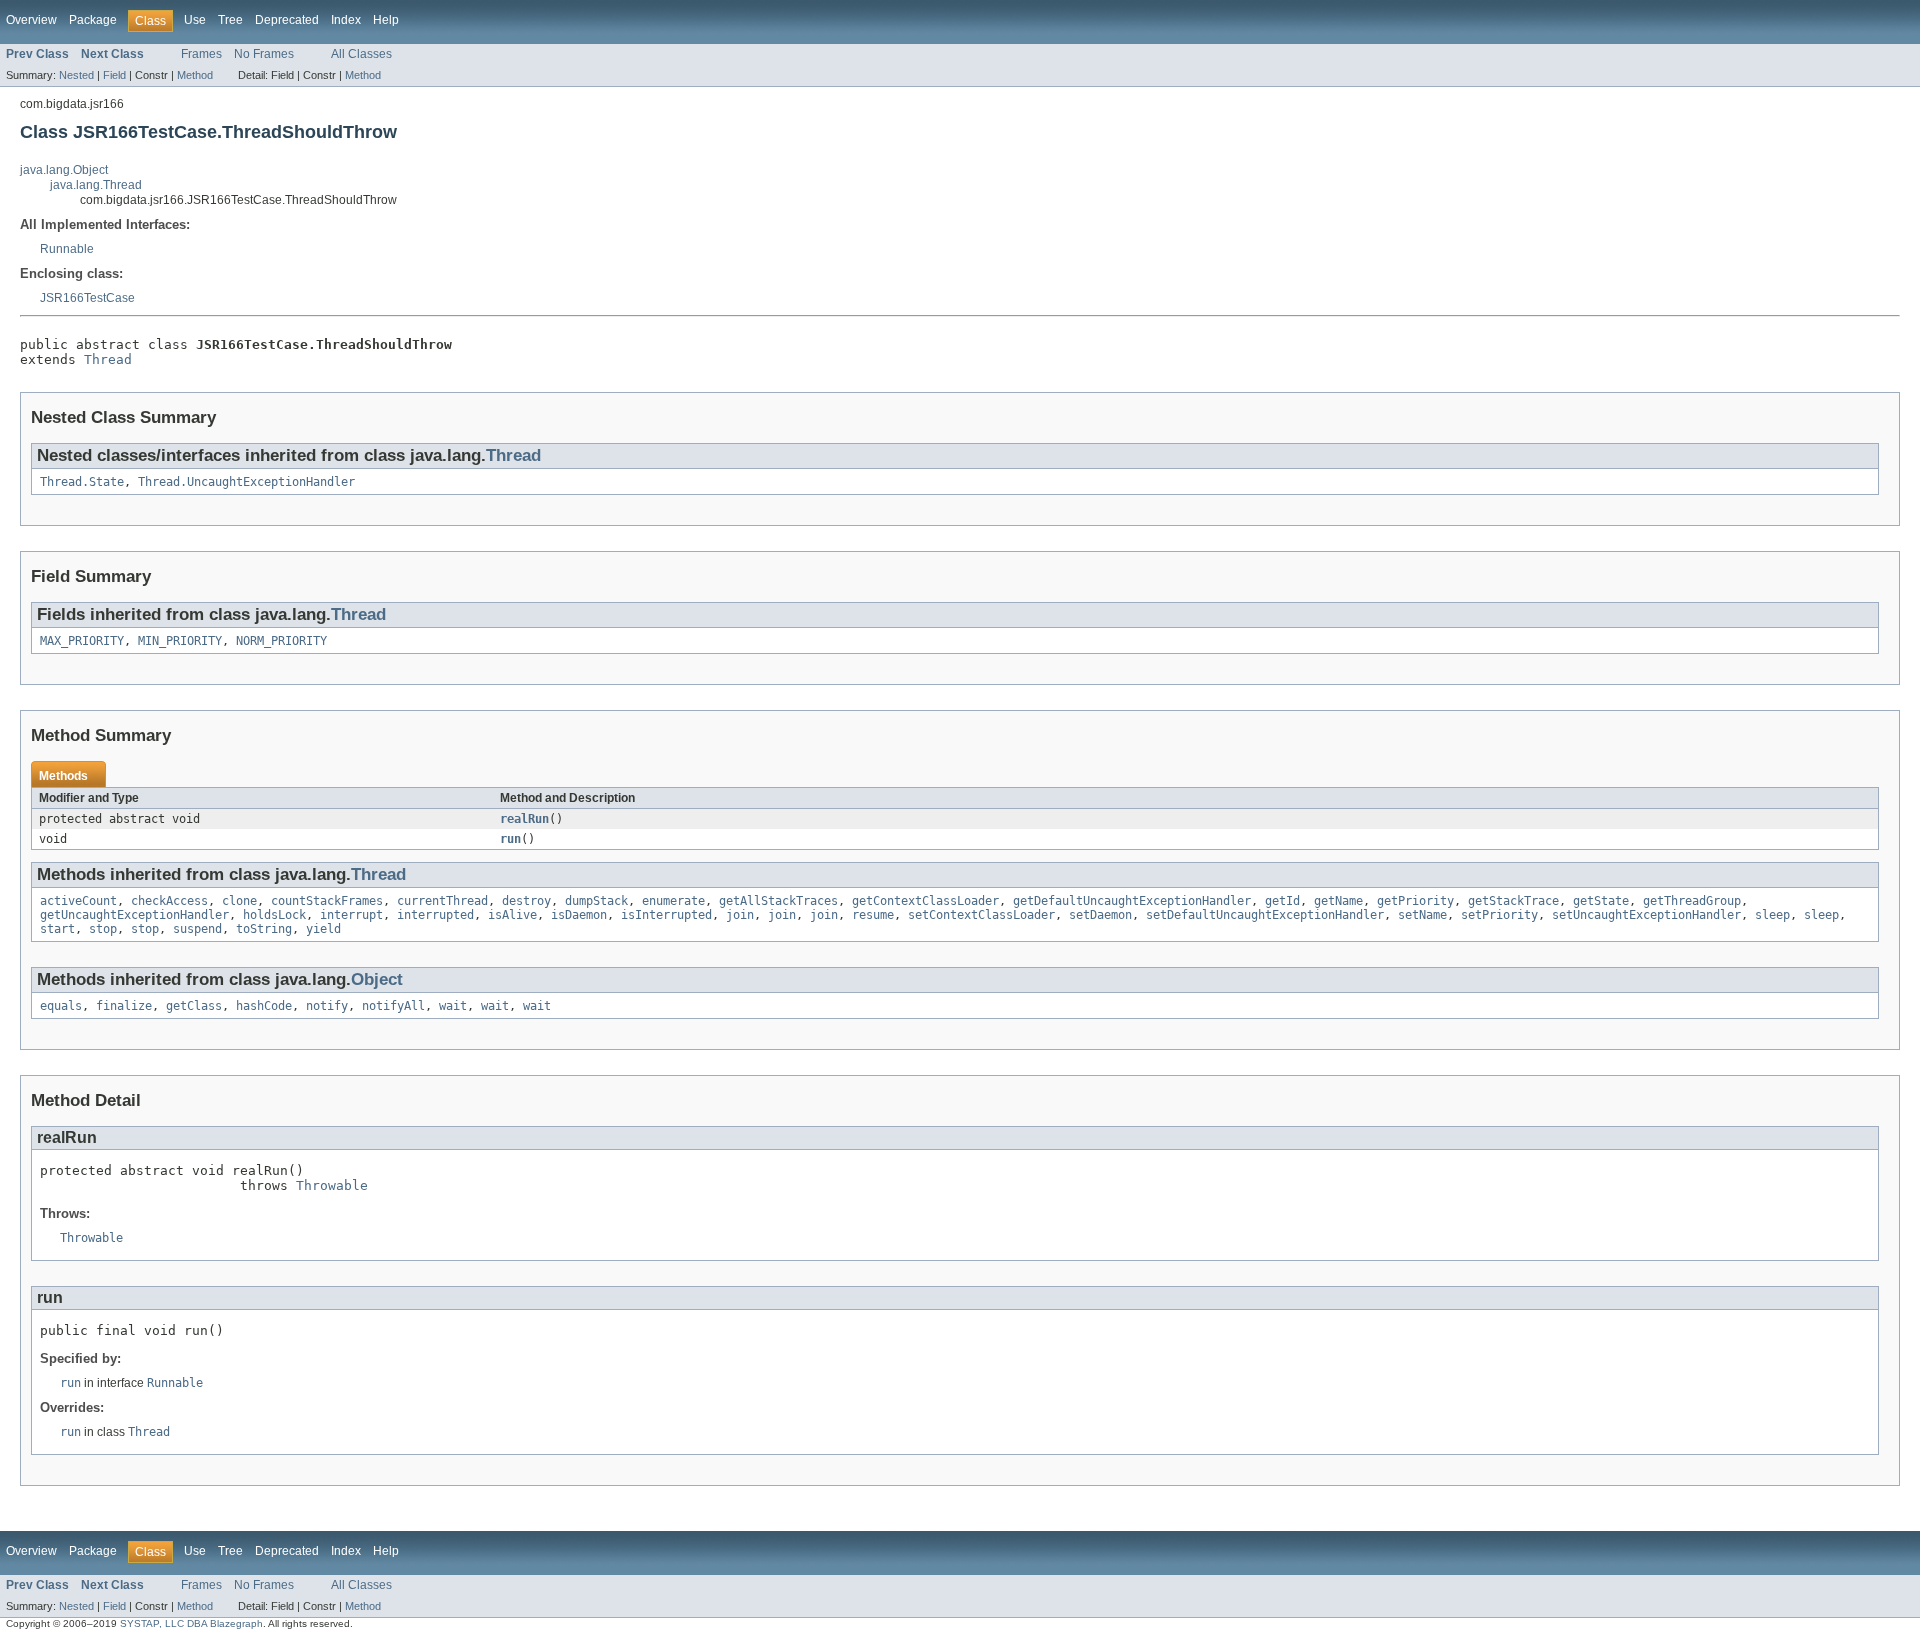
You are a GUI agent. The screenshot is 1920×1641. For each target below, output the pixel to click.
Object (377, 979)
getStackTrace (1513, 901)
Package (93, 20)
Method (195, 75)
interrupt (351, 915)
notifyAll (393, 1006)
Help (386, 20)
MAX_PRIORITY (82, 641)
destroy (526, 901)
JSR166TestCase (87, 298)
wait (453, 1006)
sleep (1772, 915)
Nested (76, 75)
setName (1422, 915)
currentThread (442, 901)
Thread (108, 359)
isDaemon (579, 915)
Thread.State (82, 482)
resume (873, 915)
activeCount (78, 901)
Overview (31, 20)
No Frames (264, 54)
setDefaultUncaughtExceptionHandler (1265, 915)
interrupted (435, 915)
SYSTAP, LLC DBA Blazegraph (191, 1623)
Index (346, 20)
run (510, 839)
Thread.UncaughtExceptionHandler (246, 482)
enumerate (673, 901)
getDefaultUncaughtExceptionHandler (1132, 901)
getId (1282, 901)
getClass (194, 1006)
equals (61, 1006)
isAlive (512, 915)
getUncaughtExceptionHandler (134, 915)
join (740, 915)
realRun (524, 819)
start (57, 929)
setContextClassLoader (981, 915)
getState (1601, 901)
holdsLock (274, 915)
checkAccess (169, 901)
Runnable (67, 249)
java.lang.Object (64, 170)
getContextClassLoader (925, 901)
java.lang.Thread (96, 185)
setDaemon (1100, 915)
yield (323, 929)
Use (195, 20)
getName (1338, 901)
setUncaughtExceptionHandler (1646, 915)
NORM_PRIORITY (281, 641)
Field (114, 75)
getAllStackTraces (778, 901)
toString (264, 929)
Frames (201, 54)
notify (327, 1006)
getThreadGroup (1692, 901)
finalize (124, 1006)
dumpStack (596, 901)
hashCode (264, 1006)
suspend (197, 929)
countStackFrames (327, 901)
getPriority (1415, 901)
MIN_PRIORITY (180, 641)
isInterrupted (666, 915)
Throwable (332, 1185)
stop (103, 929)
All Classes (361, 54)
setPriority (1499, 915)
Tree (230, 20)
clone (239, 901)
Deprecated (287, 20)
